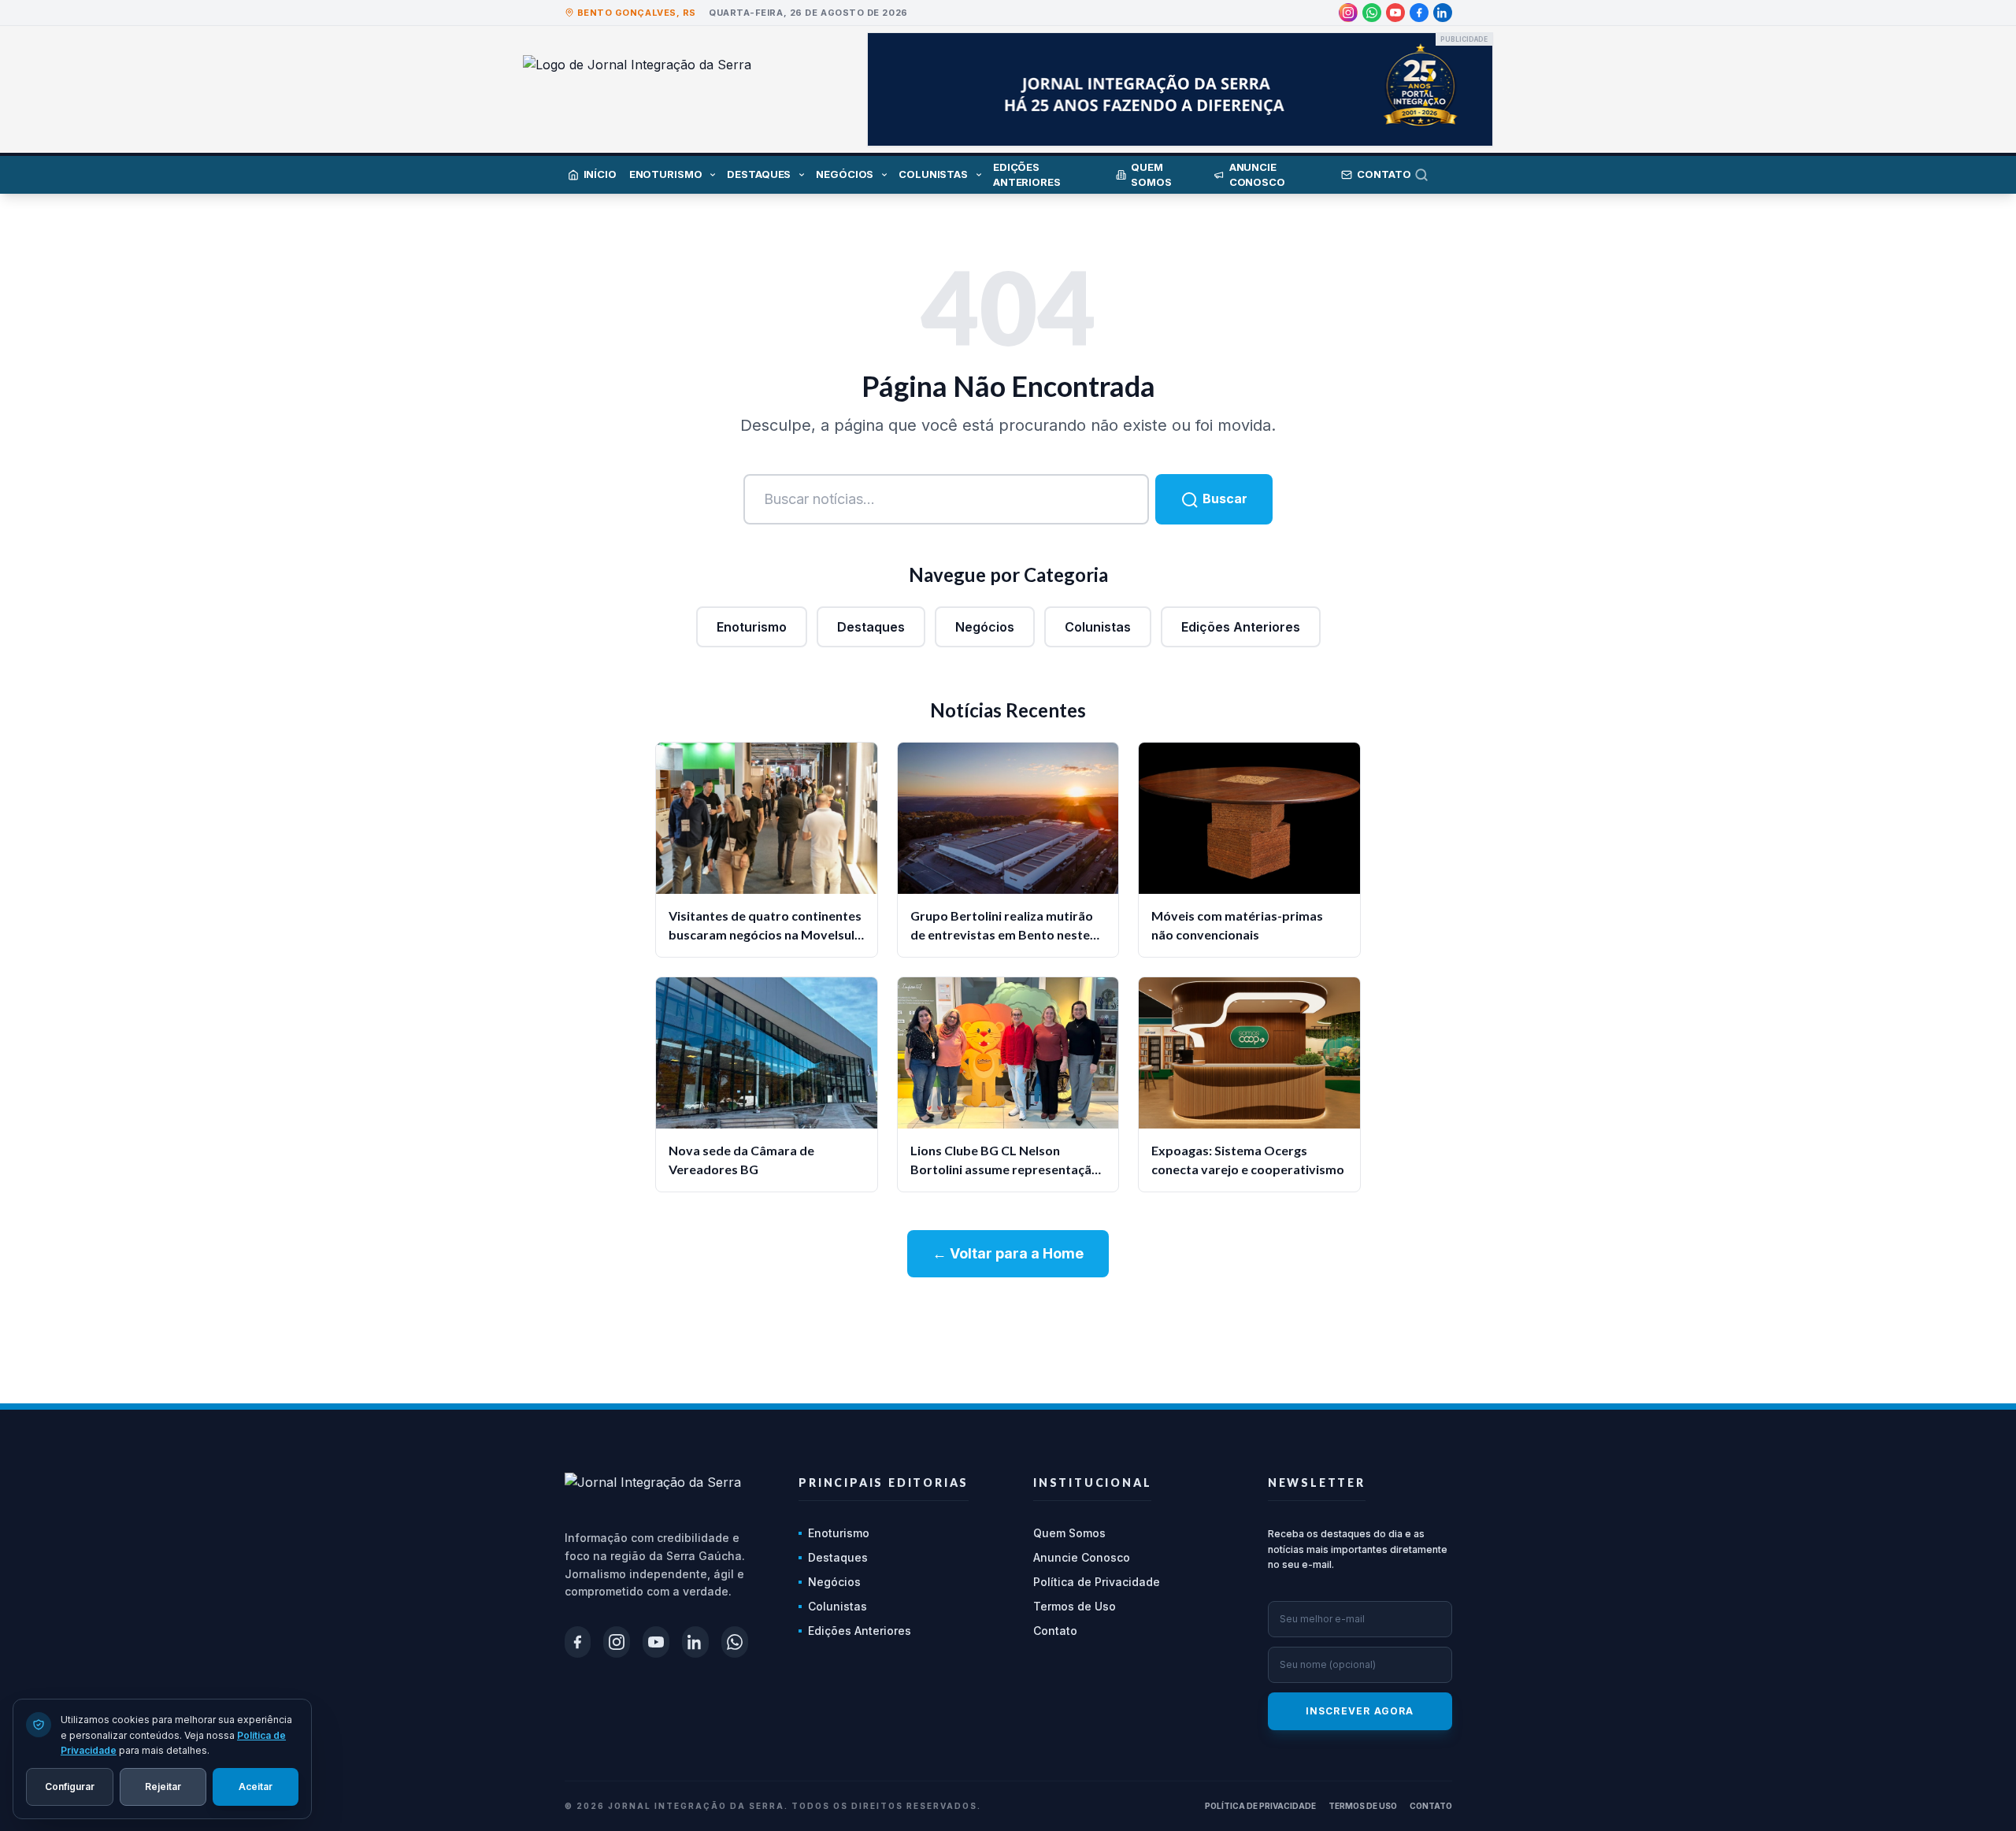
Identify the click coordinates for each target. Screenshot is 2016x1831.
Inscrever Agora (1360, 1711)
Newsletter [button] (1317, 1483)
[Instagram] (1348, 13)
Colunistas (1098, 627)
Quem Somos (1069, 1533)
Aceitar (256, 1786)
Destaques (871, 627)
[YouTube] (1395, 13)
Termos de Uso (1075, 1606)
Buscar (1223, 499)
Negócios (985, 627)
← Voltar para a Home (1008, 1253)
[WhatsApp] (1372, 13)
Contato (1055, 1631)
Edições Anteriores (1241, 627)
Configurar (70, 1786)
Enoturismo (752, 627)
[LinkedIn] (1443, 13)
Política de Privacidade (1097, 1582)
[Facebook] (1419, 13)
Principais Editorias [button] (884, 1483)
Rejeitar (163, 1786)
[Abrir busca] (1433, 175)
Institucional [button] (1092, 1483)
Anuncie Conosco (1082, 1557)
